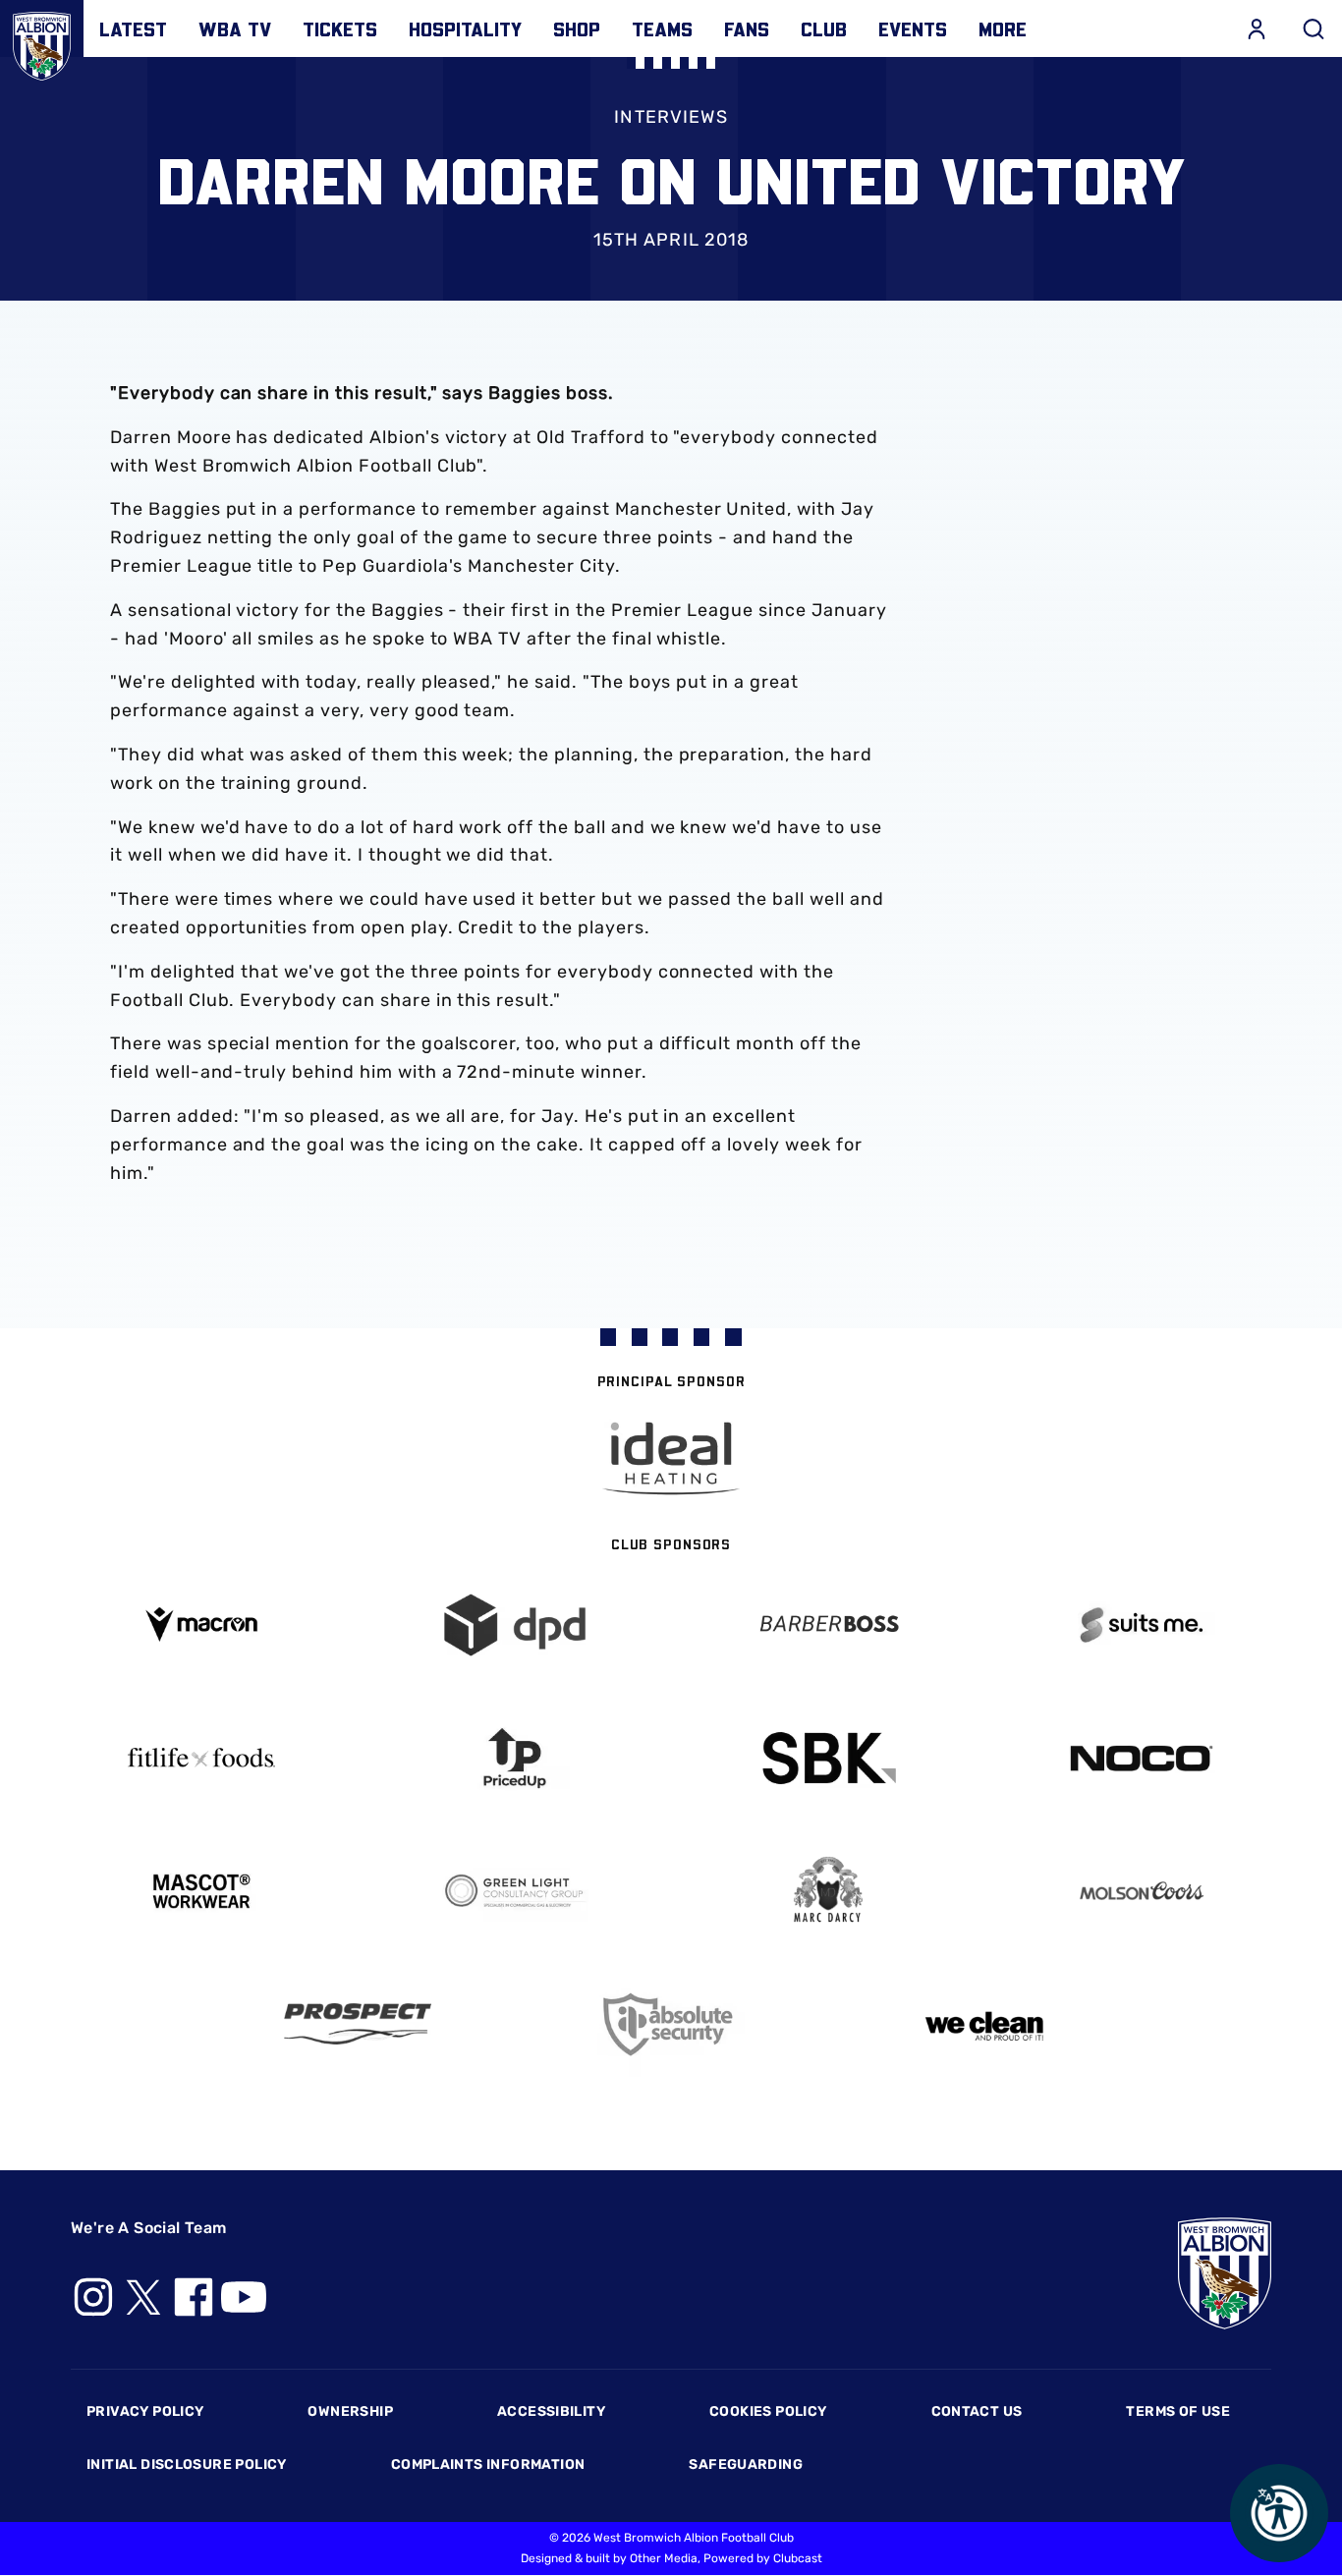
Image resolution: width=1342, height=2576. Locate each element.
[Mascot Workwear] (201, 1892)
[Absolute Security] (671, 2024)
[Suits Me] (1141, 1625)
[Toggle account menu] (1257, 28)
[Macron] (201, 1624)
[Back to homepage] (42, 42)
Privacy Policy (145, 2411)
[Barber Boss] (828, 1625)
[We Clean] (985, 2024)
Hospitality (465, 28)
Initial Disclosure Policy (187, 2464)
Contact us (977, 2411)
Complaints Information (488, 2464)
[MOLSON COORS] (1141, 1891)
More (1003, 28)
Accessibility (551, 2411)
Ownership (350, 2411)
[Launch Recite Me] (1279, 2513)
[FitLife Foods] (201, 1758)
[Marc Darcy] (828, 1891)
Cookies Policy (768, 2411)
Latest (133, 28)
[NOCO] (1141, 1758)
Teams (662, 28)
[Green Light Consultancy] (514, 1892)
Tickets (340, 28)
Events (913, 28)
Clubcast (798, 2558)
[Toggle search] (1314, 28)
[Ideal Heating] (671, 1458)
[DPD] (514, 1625)
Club (824, 28)
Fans (747, 28)
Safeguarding (746, 2464)
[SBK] (828, 1758)
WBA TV (235, 28)
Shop (577, 28)
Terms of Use (1178, 2411)
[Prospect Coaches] (358, 2024)
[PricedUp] (514, 1758)
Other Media (664, 2558)
